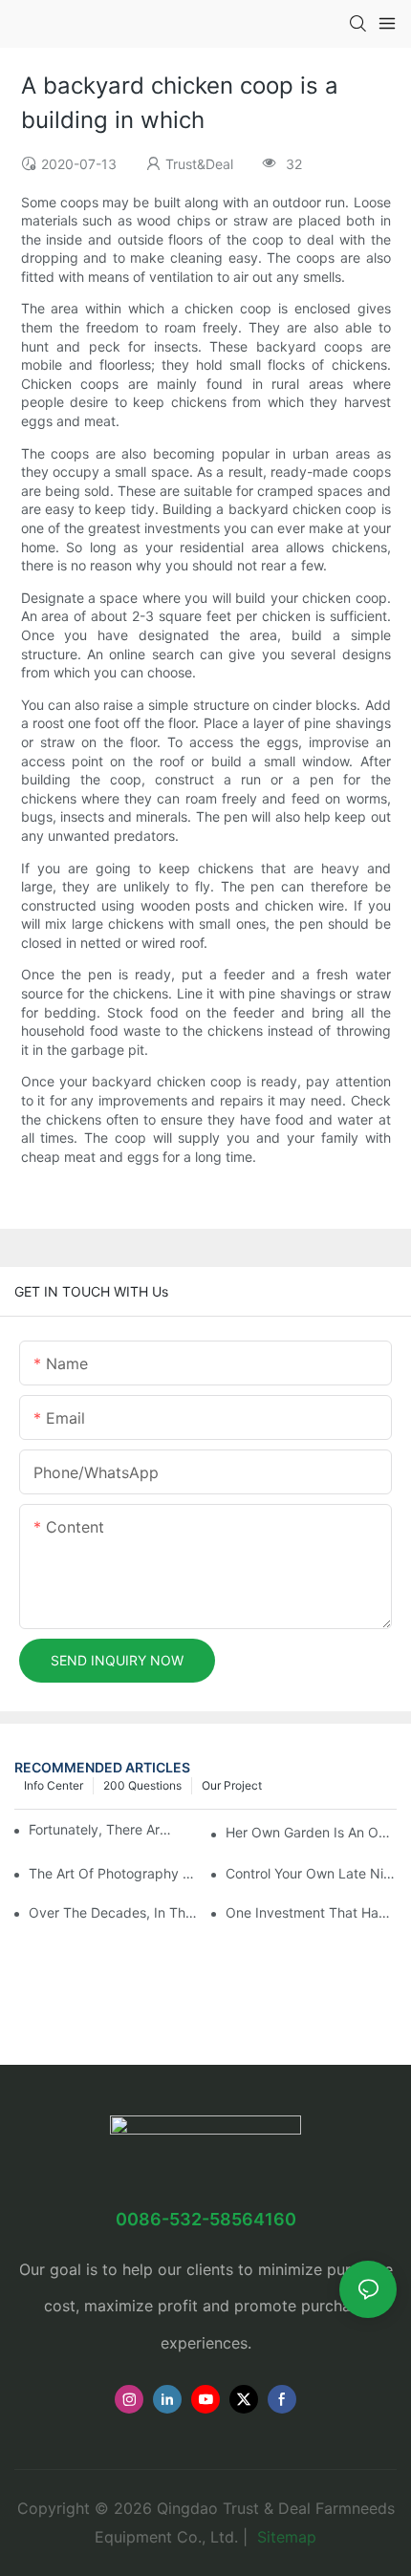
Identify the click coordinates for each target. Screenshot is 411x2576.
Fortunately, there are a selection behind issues (101, 1829)
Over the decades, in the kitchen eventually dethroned (114, 1912)
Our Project (232, 1785)
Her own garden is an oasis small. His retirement (311, 1832)
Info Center (54, 1785)
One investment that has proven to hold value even (311, 1912)
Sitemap (284, 2537)
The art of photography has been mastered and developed (114, 1873)
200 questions (142, 1785)
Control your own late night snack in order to (311, 1873)
